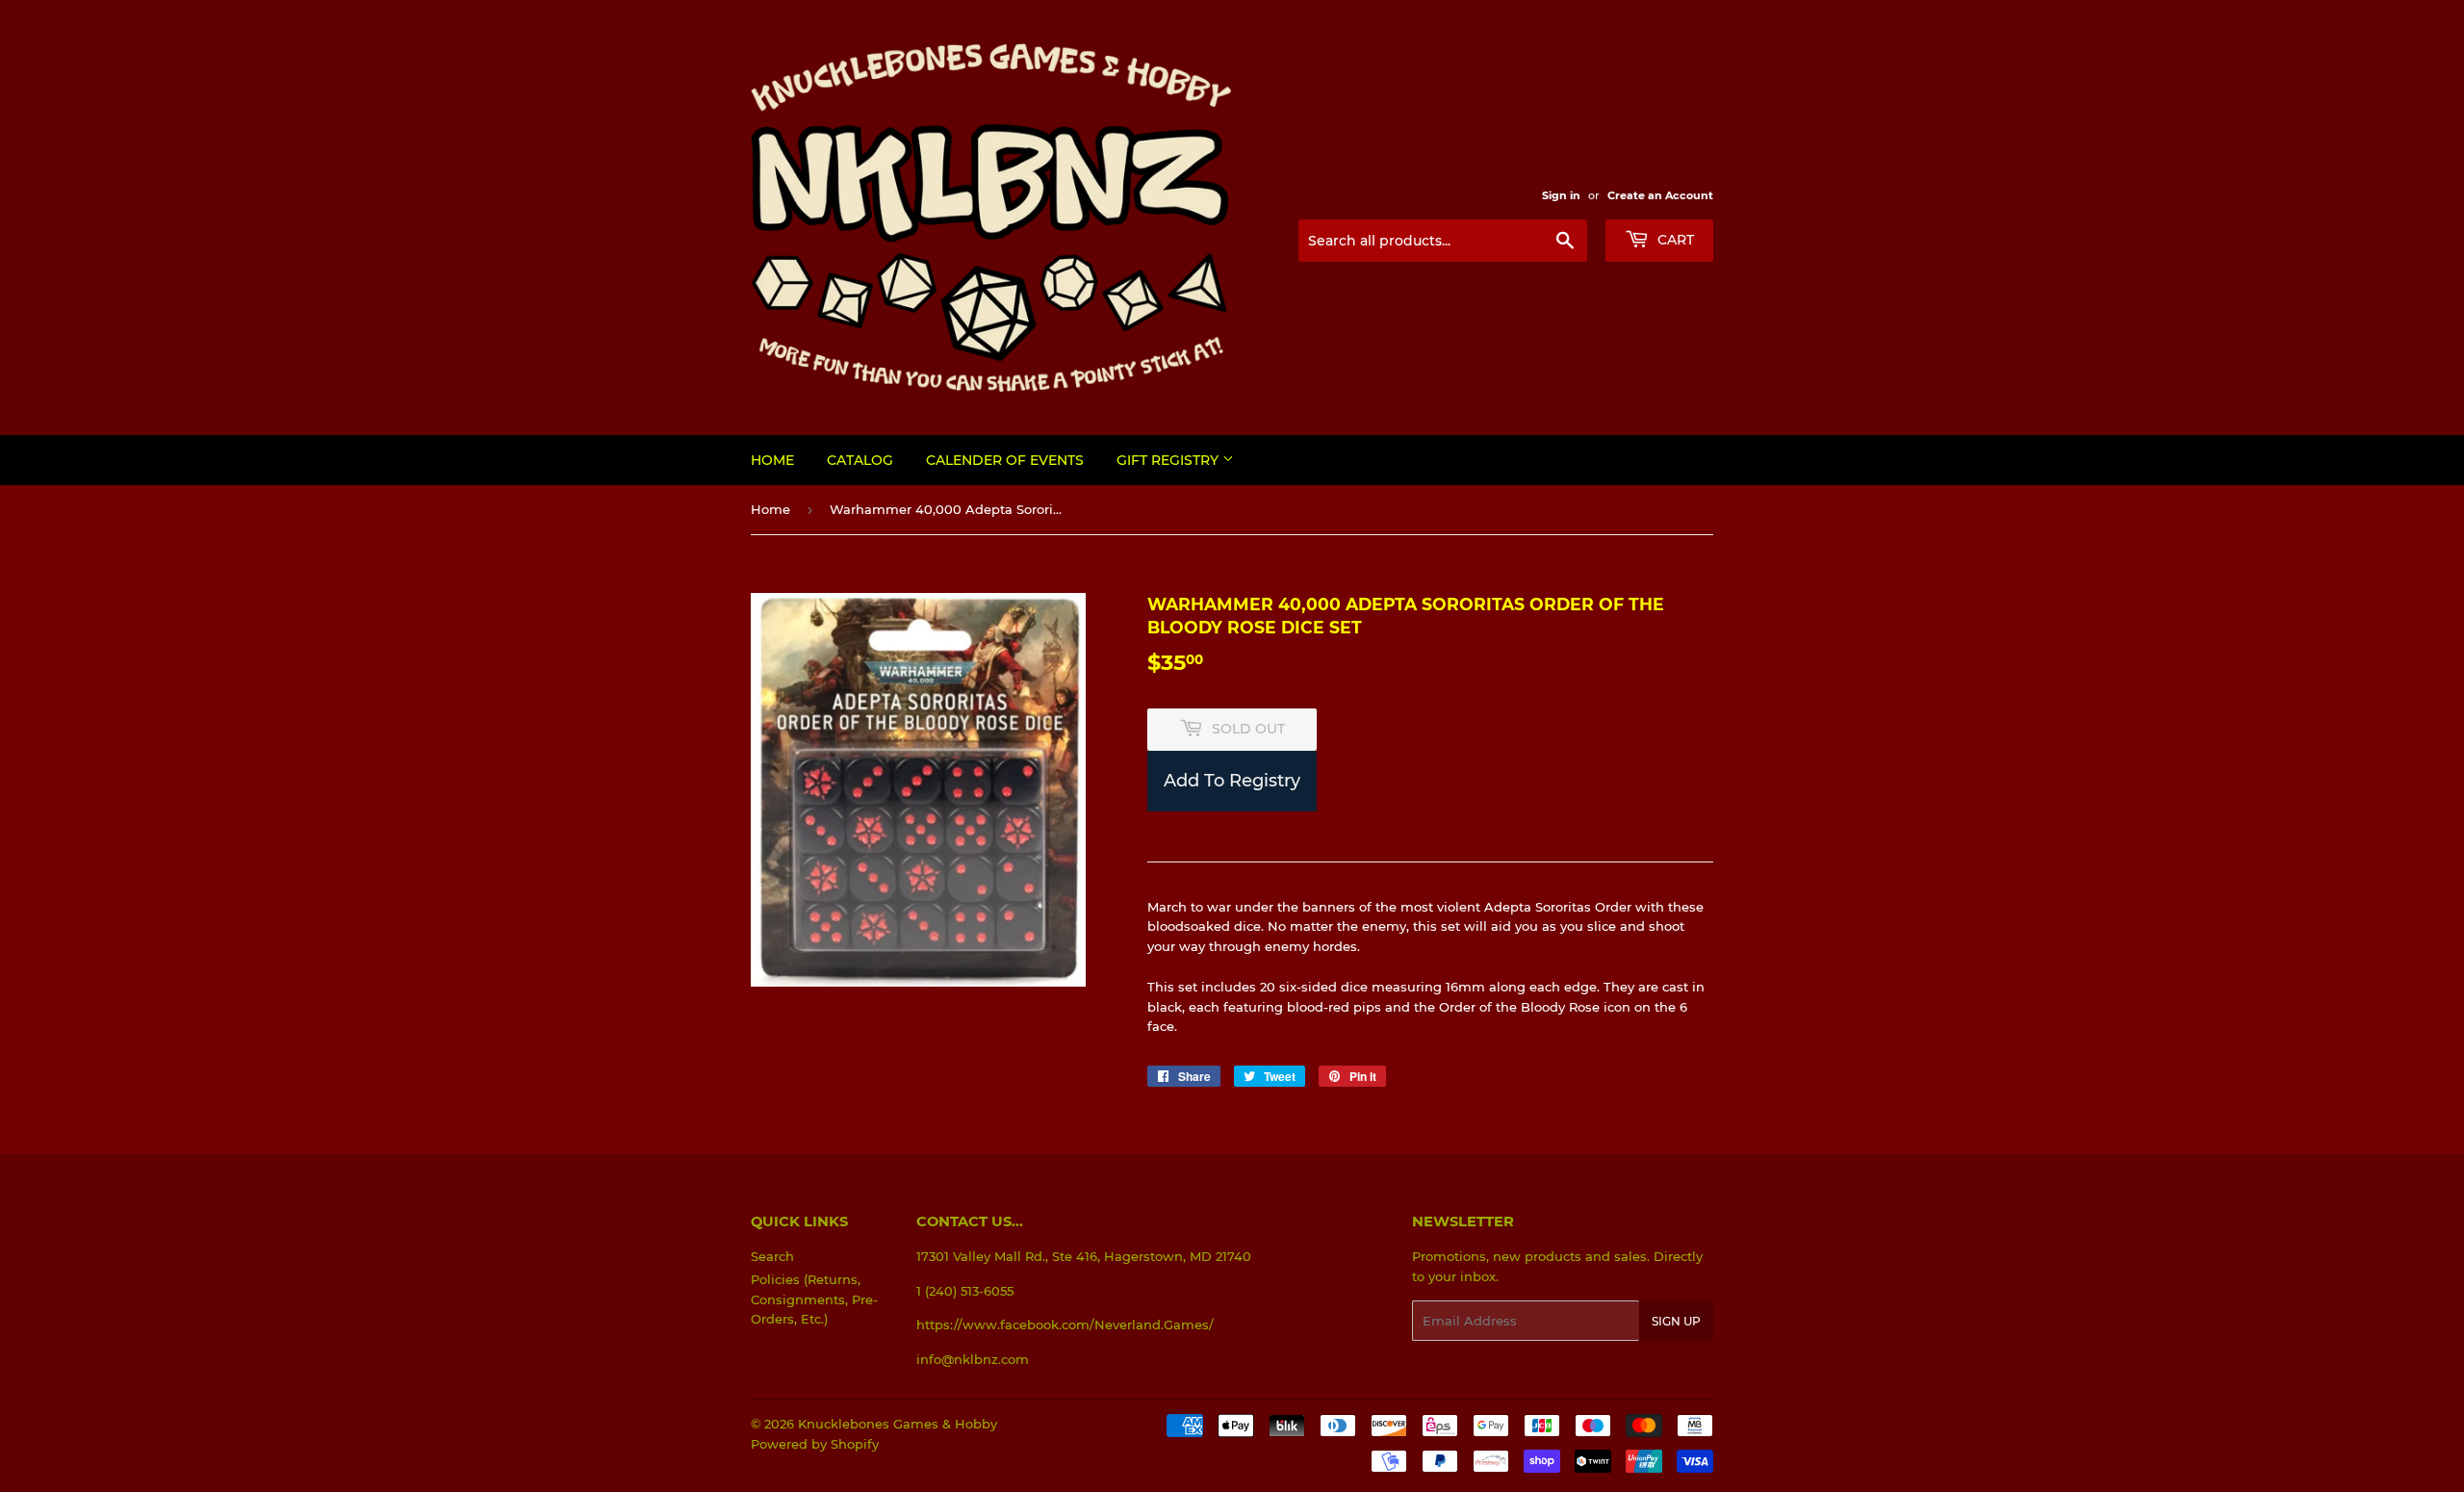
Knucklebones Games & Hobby (898, 1424)
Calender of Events (1005, 460)
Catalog (860, 460)
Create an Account (1660, 195)
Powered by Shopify (815, 1444)
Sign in (1561, 195)
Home (772, 460)
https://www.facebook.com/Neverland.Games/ (1065, 1325)
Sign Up (1676, 1321)
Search (772, 1256)
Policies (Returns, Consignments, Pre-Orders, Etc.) (814, 1299)
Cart (1674, 240)
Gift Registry (1169, 460)
